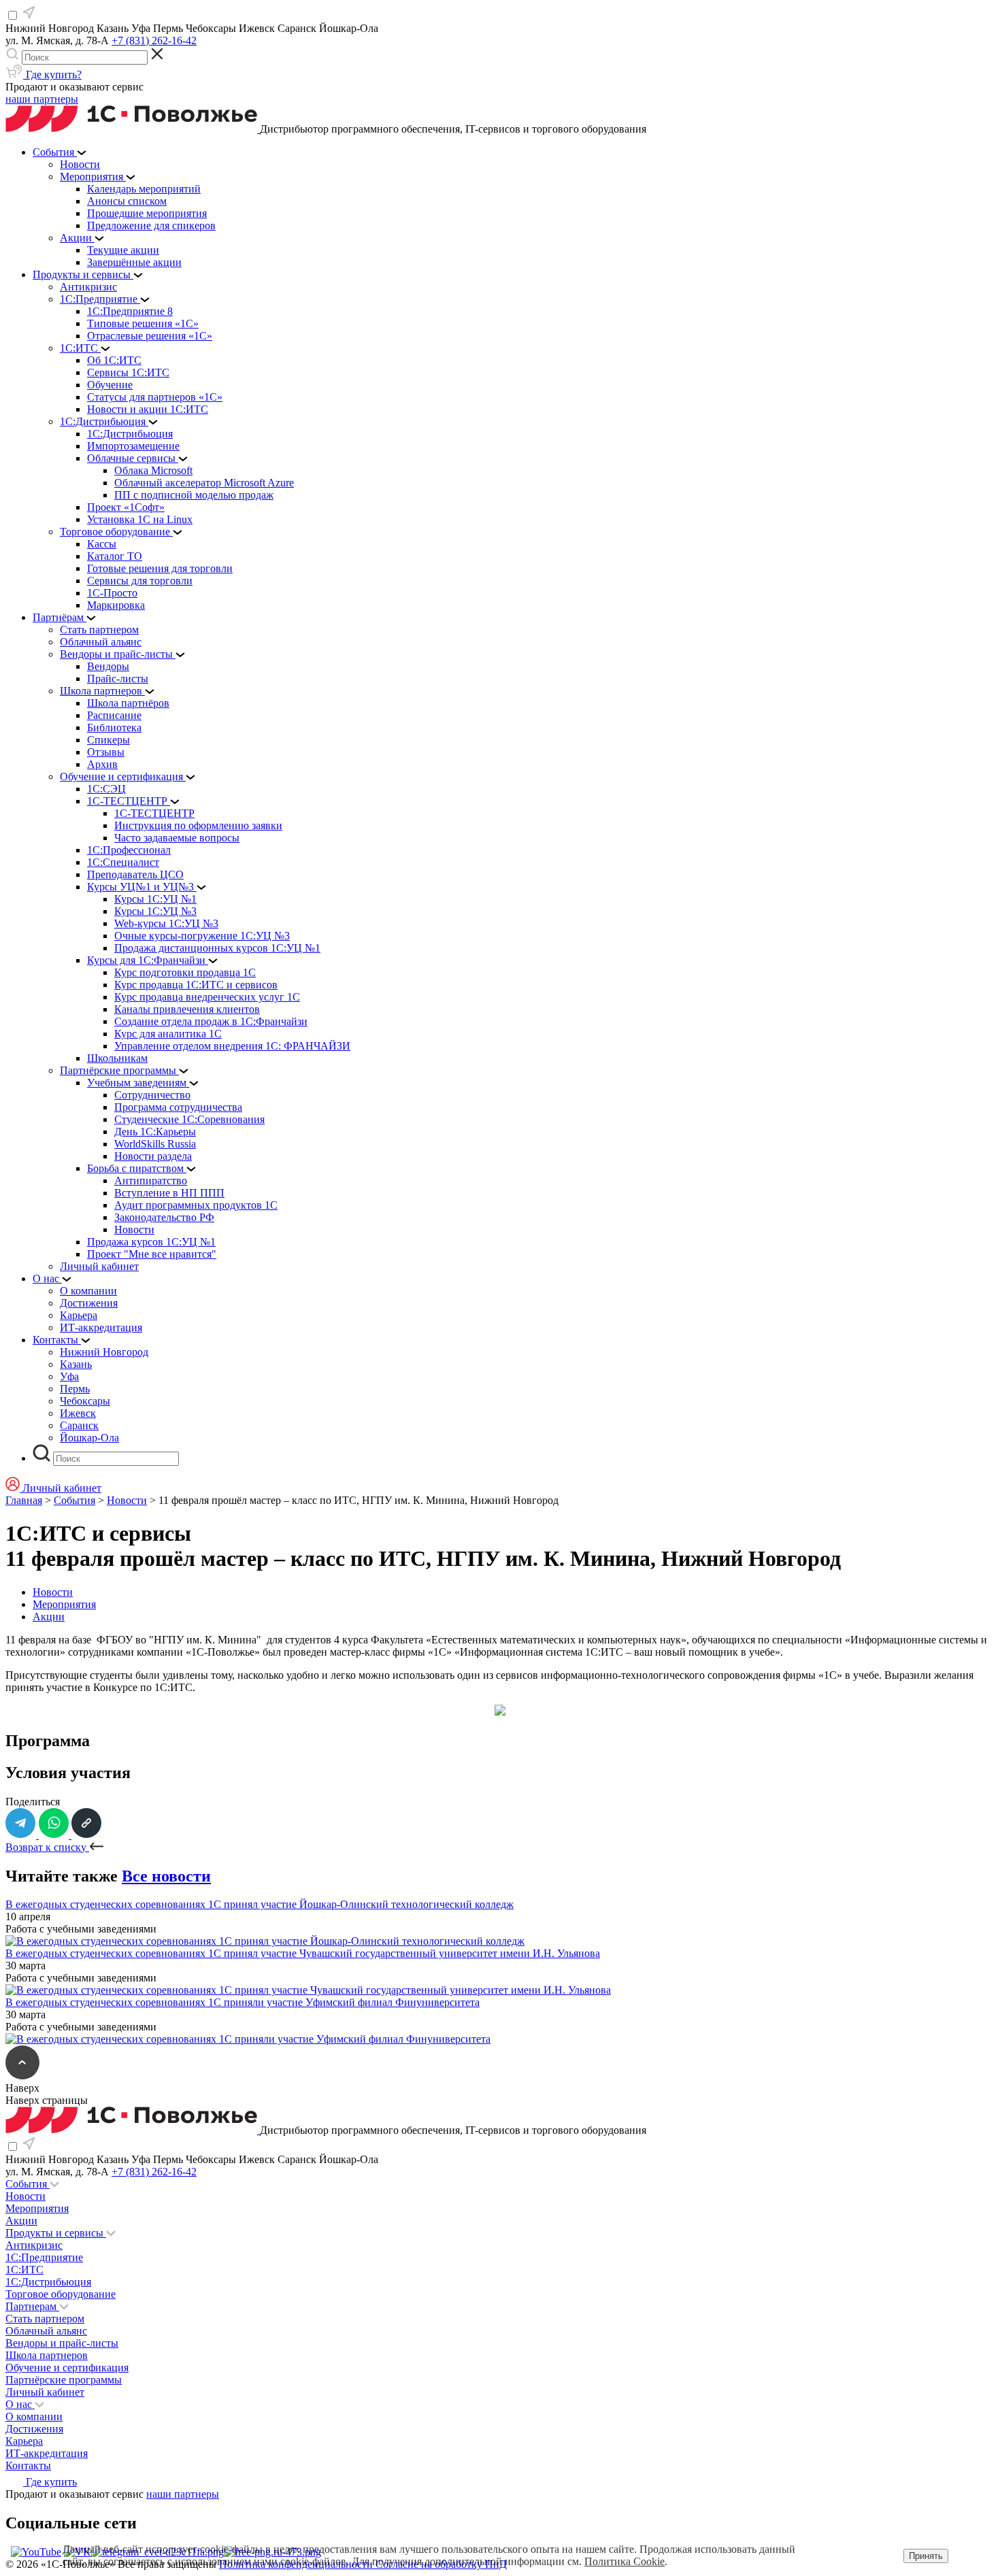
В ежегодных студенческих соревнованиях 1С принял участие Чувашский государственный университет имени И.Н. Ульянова (303, 1953)
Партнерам (32, 2306)
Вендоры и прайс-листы (62, 2343)
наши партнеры (42, 99)
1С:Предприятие (44, 2257)
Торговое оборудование (61, 2294)
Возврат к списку (47, 1847)
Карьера (24, 2441)
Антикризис (34, 2245)
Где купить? (52, 74)
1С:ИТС (24, 2270)
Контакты (28, 2465)
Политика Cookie (624, 2561)
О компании (34, 2416)
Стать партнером (45, 2319)
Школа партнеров (47, 2355)
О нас (20, 2404)
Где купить (50, 2482)
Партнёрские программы (64, 2380)
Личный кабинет (45, 2392)
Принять (926, 2556)
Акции (49, 1617)
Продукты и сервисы (56, 2233)
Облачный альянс (46, 2331)
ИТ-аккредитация (47, 2453)
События (74, 1500)
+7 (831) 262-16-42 (154, 40)
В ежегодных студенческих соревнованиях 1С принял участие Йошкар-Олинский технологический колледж (260, 1904)
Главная (24, 1500)
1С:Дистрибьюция (48, 2282)
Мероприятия (64, 1604)
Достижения (34, 2429)
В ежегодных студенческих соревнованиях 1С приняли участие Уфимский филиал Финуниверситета (243, 2002)
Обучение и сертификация (67, 2368)
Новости (127, 1500)
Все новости (166, 1876)
